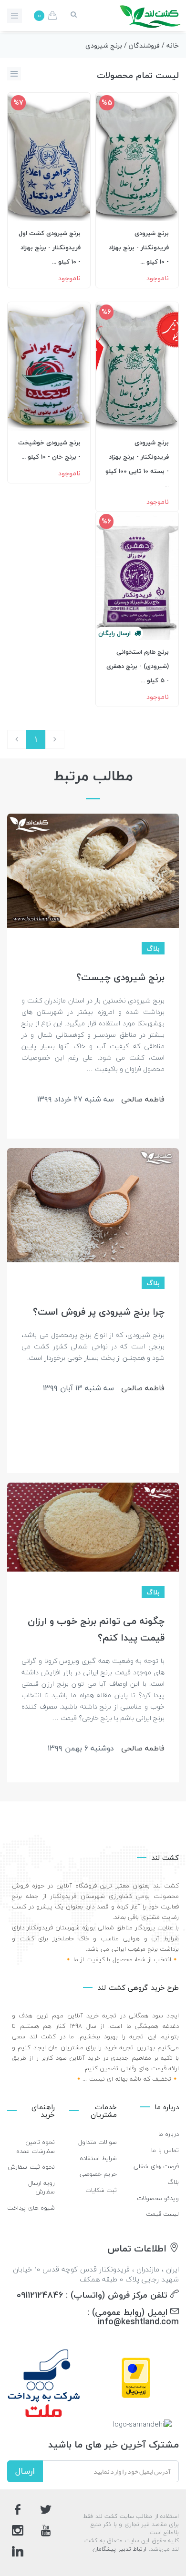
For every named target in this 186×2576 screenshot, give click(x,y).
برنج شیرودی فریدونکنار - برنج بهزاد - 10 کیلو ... (139, 247)
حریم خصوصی (98, 2174)
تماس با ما (165, 2150)
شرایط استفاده (98, 2158)
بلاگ (173, 2182)
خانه (173, 45)
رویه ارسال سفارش (42, 2188)
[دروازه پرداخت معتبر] (136, 2377)
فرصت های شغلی (156, 2166)
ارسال (25, 2471)
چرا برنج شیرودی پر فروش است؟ (99, 1312)
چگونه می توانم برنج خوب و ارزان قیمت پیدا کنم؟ (96, 1629)
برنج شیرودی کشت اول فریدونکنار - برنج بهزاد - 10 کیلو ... (50, 247)
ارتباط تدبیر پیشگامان (119, 2549)
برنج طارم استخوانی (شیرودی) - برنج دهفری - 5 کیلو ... (138, 666)
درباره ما (169, 2134)
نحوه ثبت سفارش (31, 2167)
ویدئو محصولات (158, 2198)
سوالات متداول (98, 2142)
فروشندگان (144, 45)
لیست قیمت (163, 2214)
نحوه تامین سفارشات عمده (36, 2147)
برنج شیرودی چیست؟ (120, 977)
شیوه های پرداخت (31, 2208)
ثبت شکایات (101, 2190)
